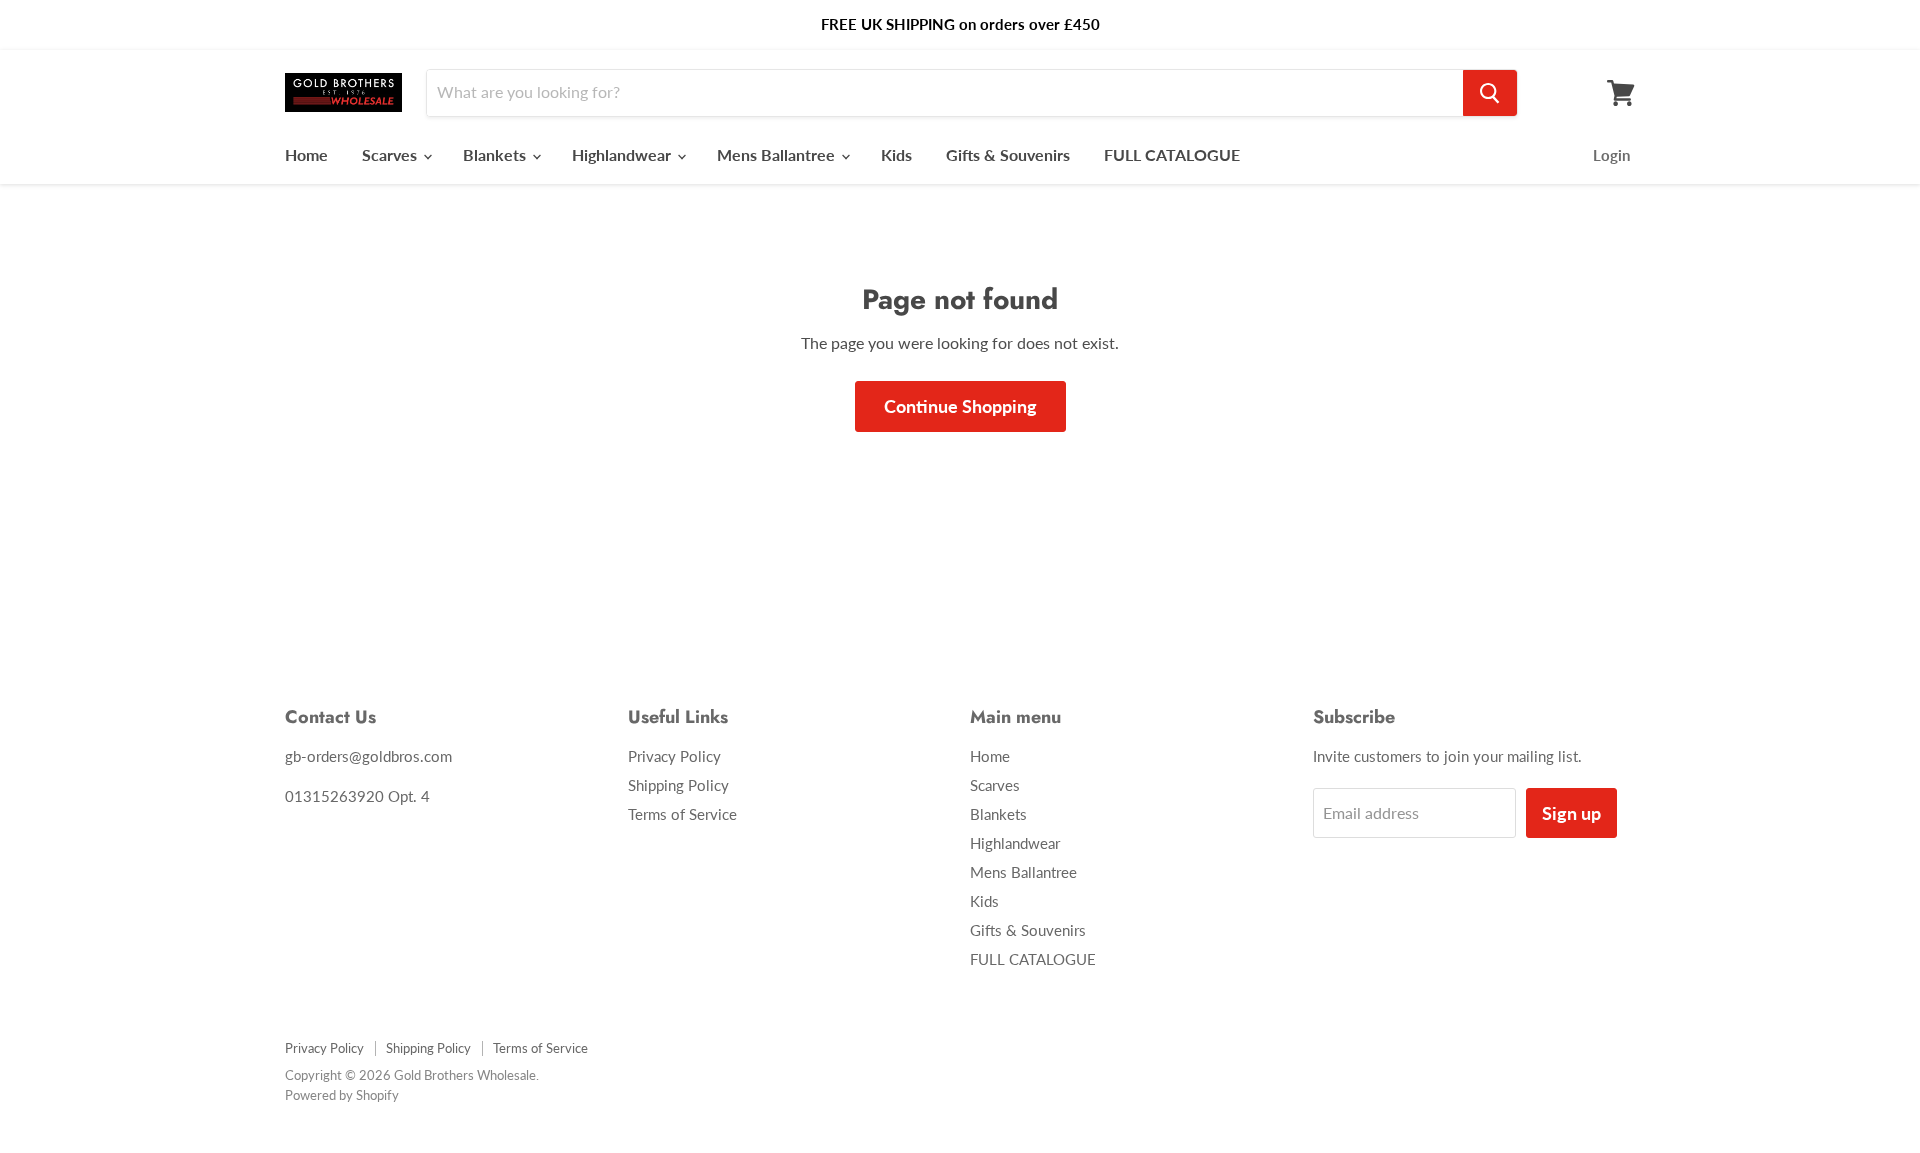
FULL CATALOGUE (1172, 154)
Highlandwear (623, 154)
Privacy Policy (674, 756)
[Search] (1490, 93)
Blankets (496, 154)
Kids (896, 154)
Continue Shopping (960, 406)
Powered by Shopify (342, 1095)
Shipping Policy (678, 785)
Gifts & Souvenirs (1008, 154)
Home (306, 154)
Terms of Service (682, 814)
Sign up (1571, 813)
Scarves (391, 154)
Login (1611, 155)
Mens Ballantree (778, 154)
